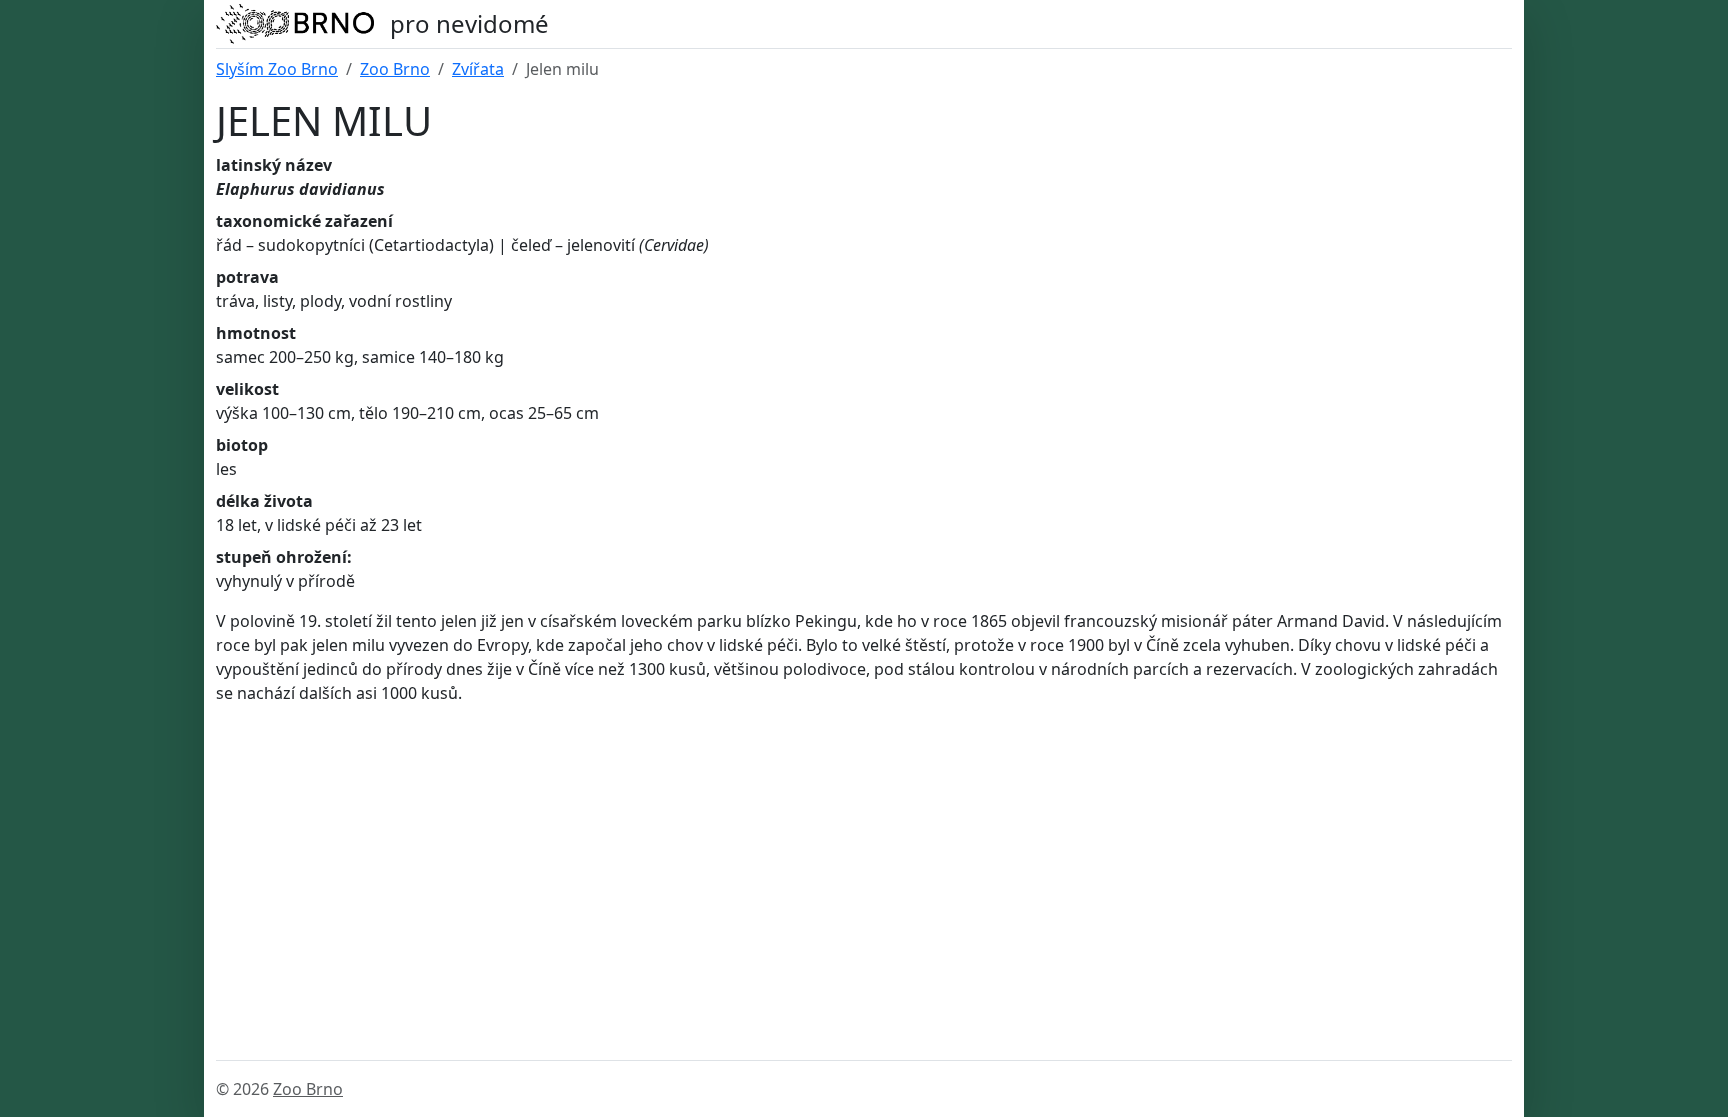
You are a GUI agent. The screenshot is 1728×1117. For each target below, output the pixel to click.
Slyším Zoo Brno (277, 69)
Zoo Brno (395, 69)
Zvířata (478, 69)
